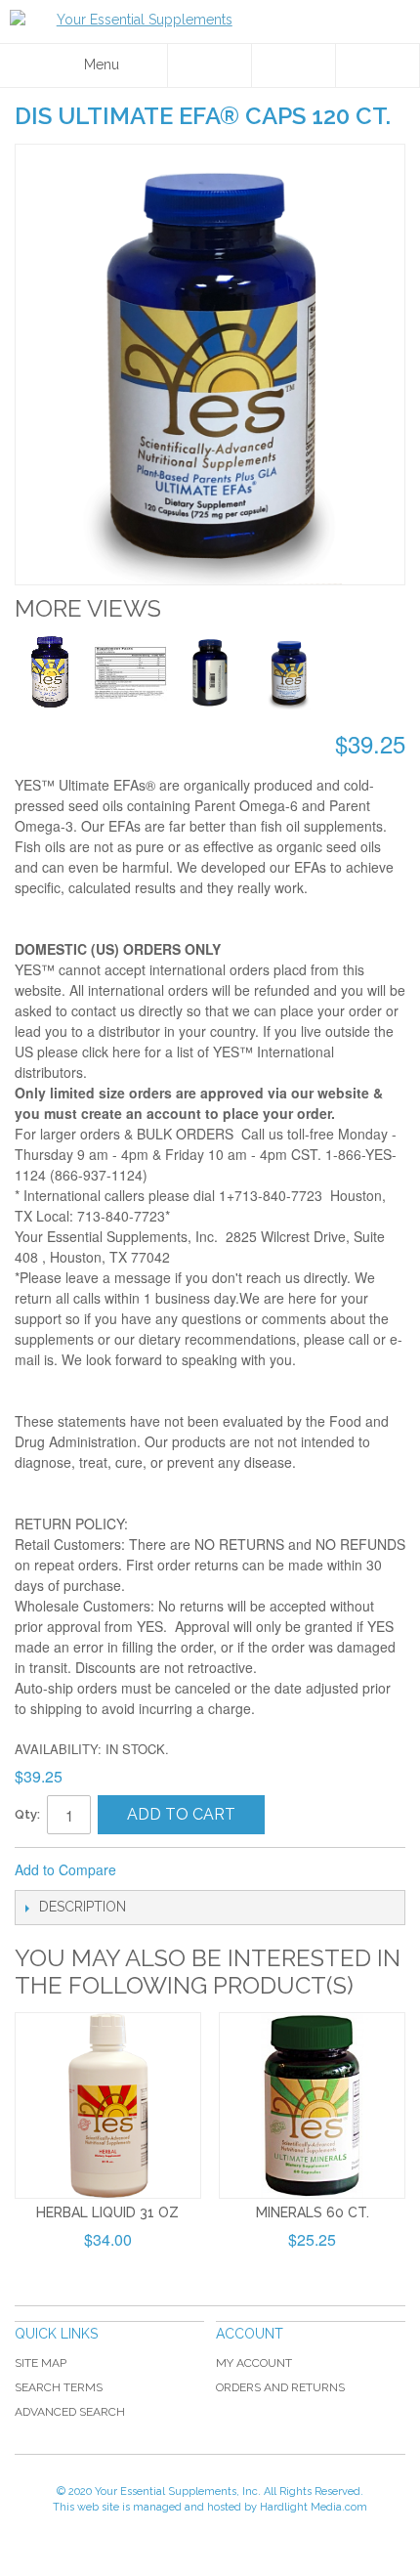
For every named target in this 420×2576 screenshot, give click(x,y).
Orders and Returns (280, 2387)
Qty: (27, 1814)
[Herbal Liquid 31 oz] (108, 2105)
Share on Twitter (196, 1870)
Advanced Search (70, 2412)
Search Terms (59, 2387)
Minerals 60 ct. (313, 2212)
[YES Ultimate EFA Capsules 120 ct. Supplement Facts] (130, 673)
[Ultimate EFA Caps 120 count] (51, 673)
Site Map (41, 2363)
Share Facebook (157, 1870)
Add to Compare (65, 1869)
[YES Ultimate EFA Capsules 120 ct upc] (210, 673)
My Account (254, 2363)
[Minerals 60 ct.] (312, 2105)
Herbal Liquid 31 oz (107, 2212)
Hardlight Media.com (314, 2507)
